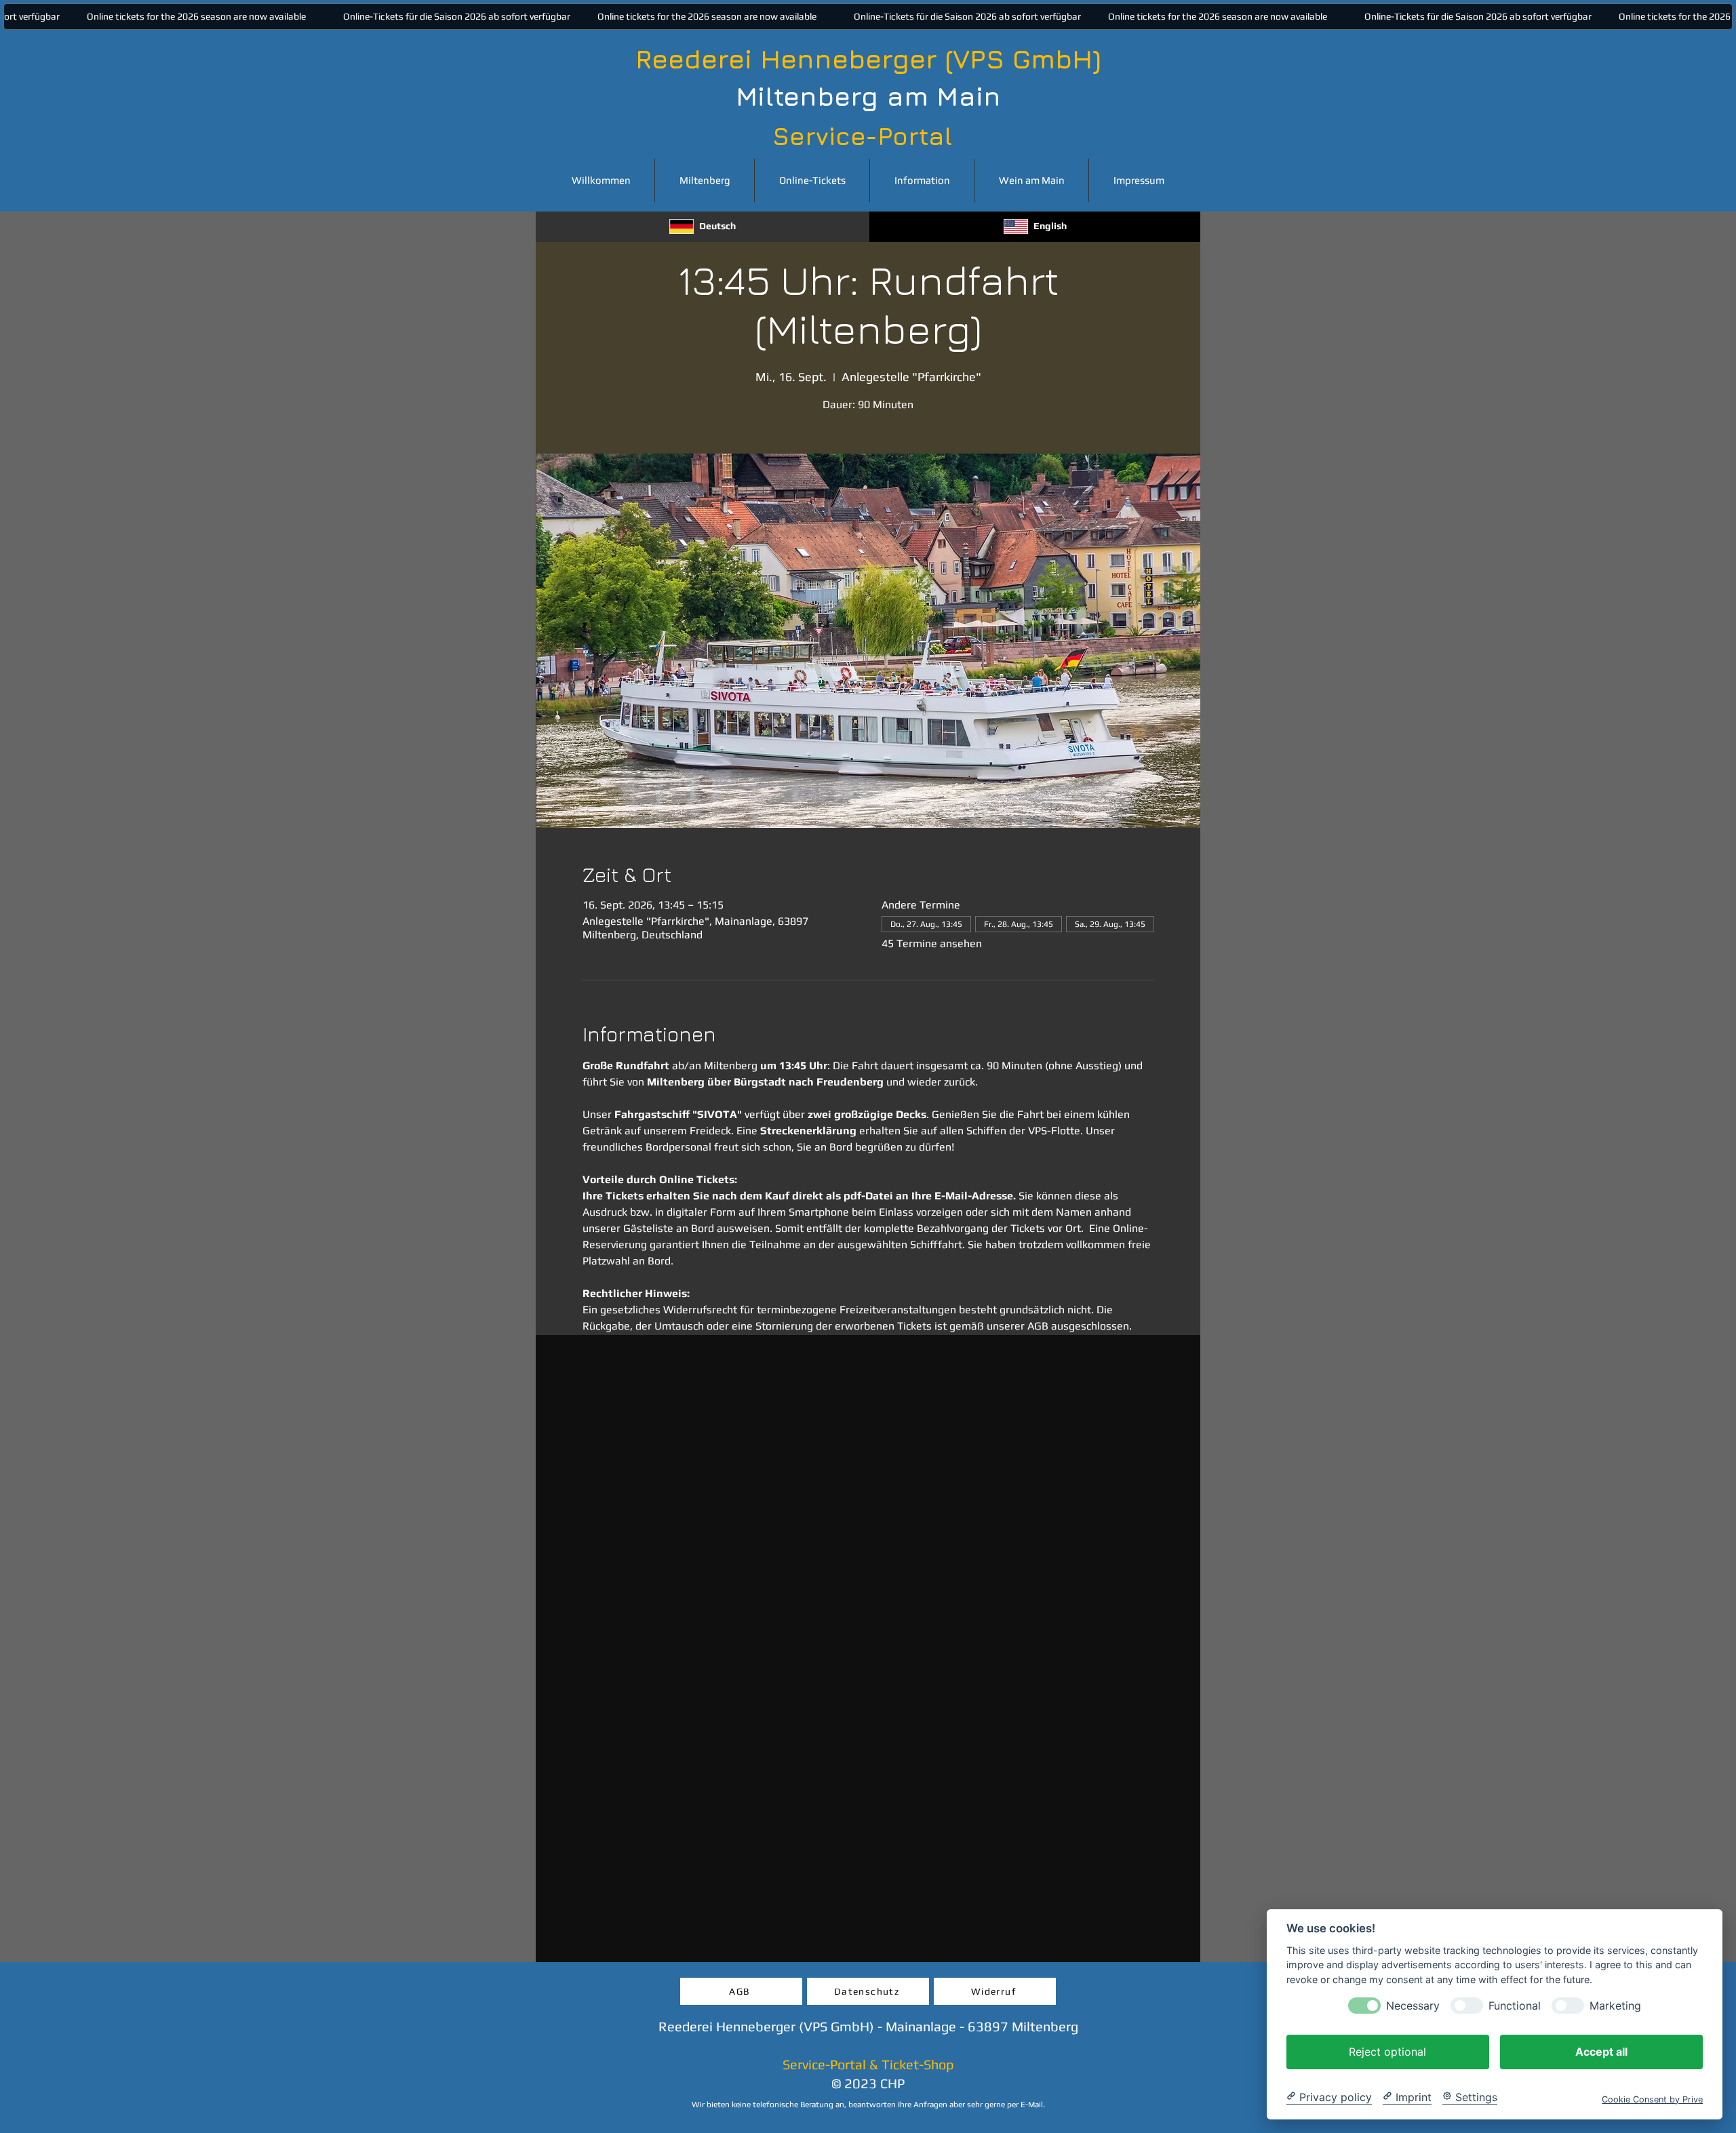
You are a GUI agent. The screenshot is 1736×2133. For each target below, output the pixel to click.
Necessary (1413, 2005)
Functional (1515, 2005)
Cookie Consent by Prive (1652, 2099)
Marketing (1615, 2005)
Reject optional (1387, 2051)
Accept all (1601, 2051)
